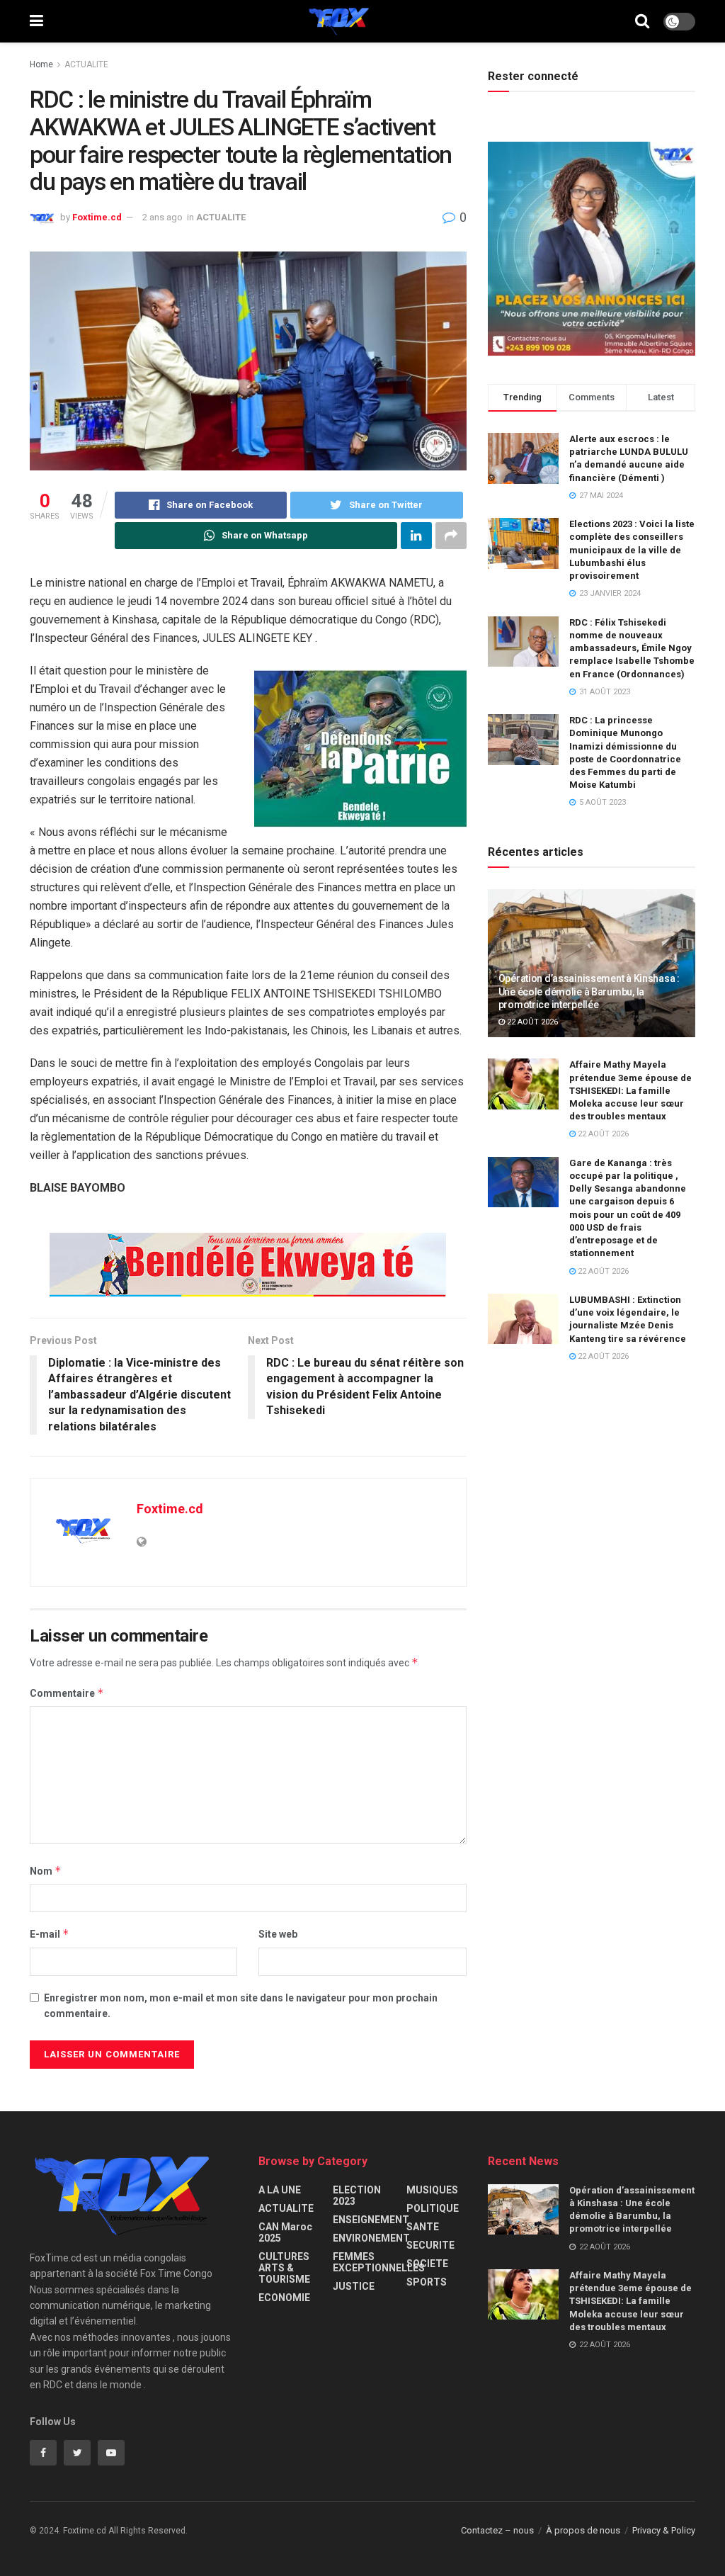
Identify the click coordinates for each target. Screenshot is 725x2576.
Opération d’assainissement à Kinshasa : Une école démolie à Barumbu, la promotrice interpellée (589, 991)
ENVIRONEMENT (371, 2238)
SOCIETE (427, 2264)
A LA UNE (280, 2190)
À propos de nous (583, 2530)
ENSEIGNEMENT (371, 2220)
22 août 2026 (531, 1022)
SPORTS (427, 2282)
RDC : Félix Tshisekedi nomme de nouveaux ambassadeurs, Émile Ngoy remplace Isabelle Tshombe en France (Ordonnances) (632, 648)
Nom (46, 1871)
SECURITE (430, 2245)
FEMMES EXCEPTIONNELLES (379, 2262)
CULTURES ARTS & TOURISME (284, 2268)
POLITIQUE (433, 2208)
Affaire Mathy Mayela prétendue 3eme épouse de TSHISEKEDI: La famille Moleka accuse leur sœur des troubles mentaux (630, 1090)
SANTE (423, 2227)
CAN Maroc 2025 (285, 2232)
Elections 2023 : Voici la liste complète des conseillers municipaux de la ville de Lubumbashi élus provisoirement (632, 550)
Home (41, 64)
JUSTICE (354, 2286)
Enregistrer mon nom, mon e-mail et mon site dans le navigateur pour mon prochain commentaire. (241, 2006)
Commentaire (67, 1693)
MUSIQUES (432, 2190)
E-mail (50, 1934)
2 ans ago (162, 217)
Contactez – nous (497, 2530)
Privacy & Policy (664, 2530)
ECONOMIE (284, 2298)
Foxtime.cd (97, 217)
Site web (278, 1934)
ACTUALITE (86, 64)
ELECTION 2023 (357, 2196)
